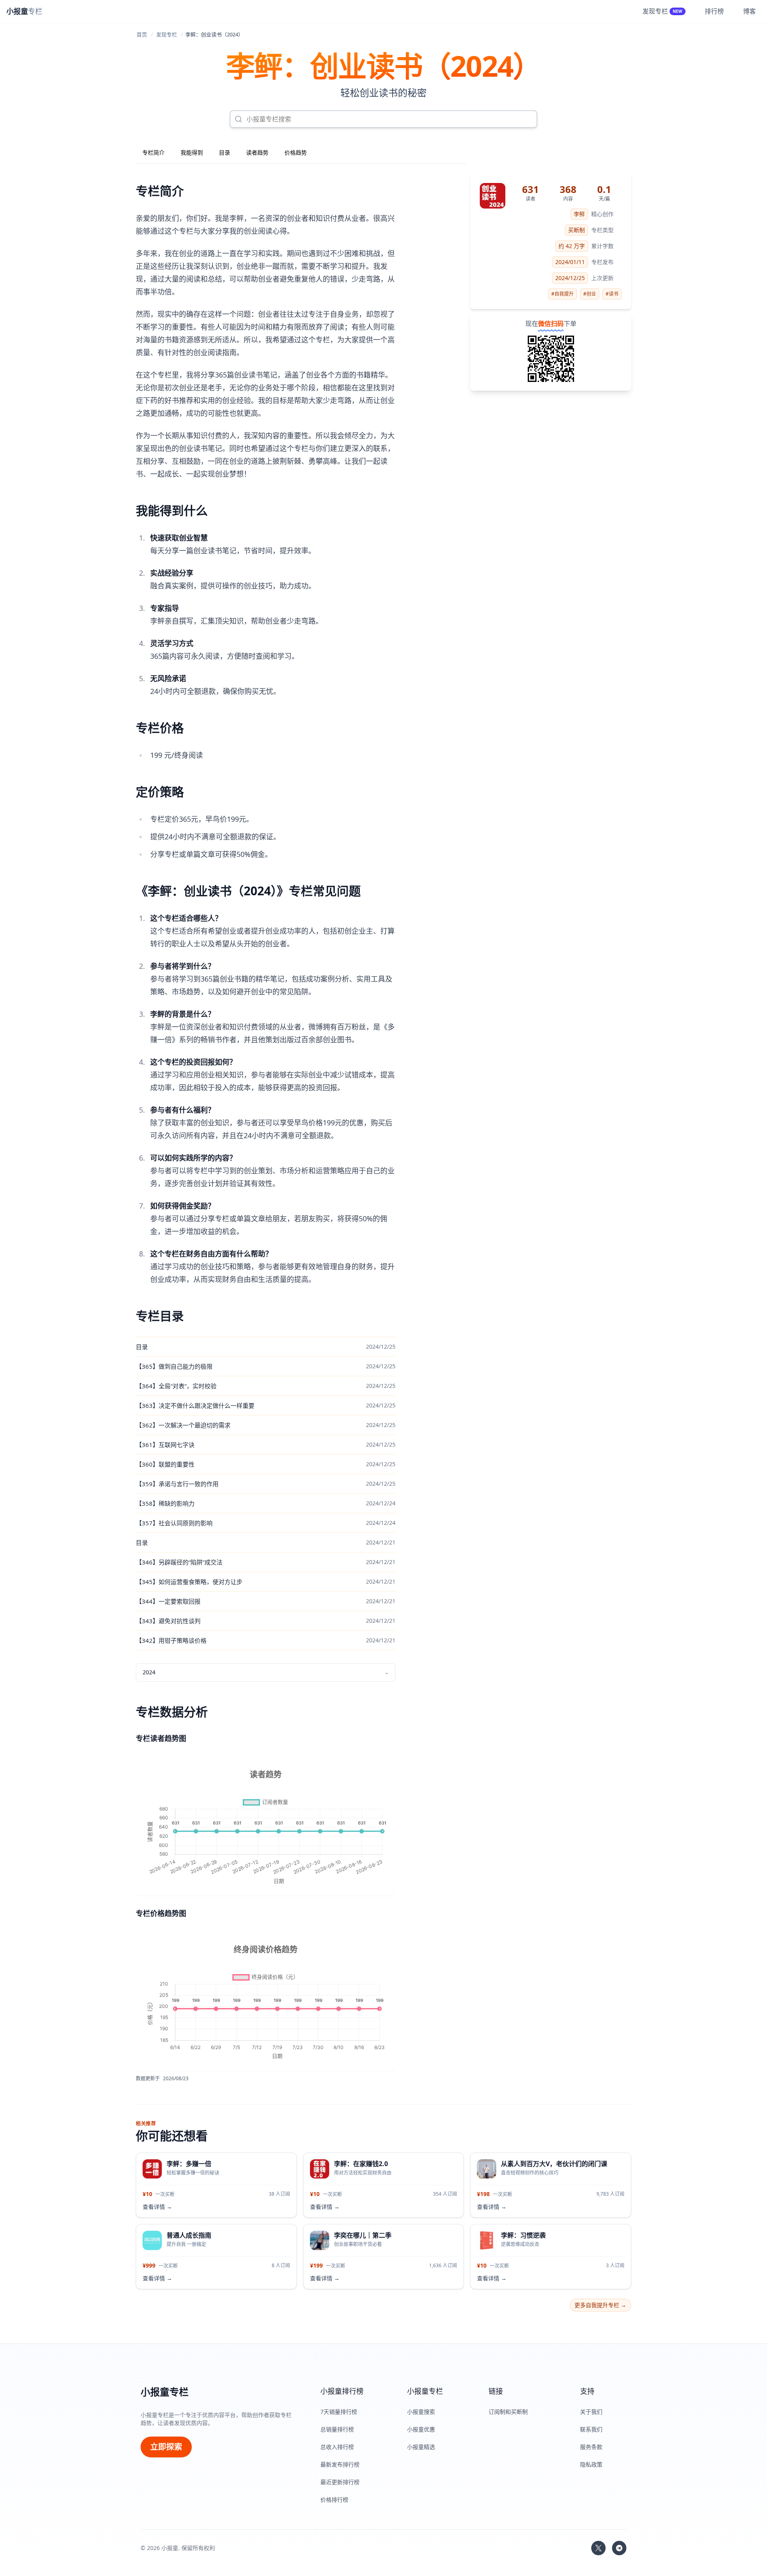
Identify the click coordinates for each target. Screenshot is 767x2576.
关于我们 (591, 2412)
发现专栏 (167, 34)
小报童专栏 (165, 2392)
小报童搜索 (421, 2412)
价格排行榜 (334, 2499)
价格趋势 (296, 152)
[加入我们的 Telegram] (619, 2548)
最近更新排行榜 (340, 2482)
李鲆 (579, 214)
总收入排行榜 (337, 2447)
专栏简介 (153, 152)
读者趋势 (257, 152)
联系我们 (591, 2429)
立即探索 (166, 2447)
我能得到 (192, 152)
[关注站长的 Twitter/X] (598, 2548)
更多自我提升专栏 (600, 2305)
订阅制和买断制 (508, 2412)
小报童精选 (421, 2447)
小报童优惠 (421, 2429)
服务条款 (591, 2447)
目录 (225, 152)
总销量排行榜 (337, 2429)
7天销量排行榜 (339, 2412)
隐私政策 (591, 2464)
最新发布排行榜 (340, 2464)
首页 (142, 34)
